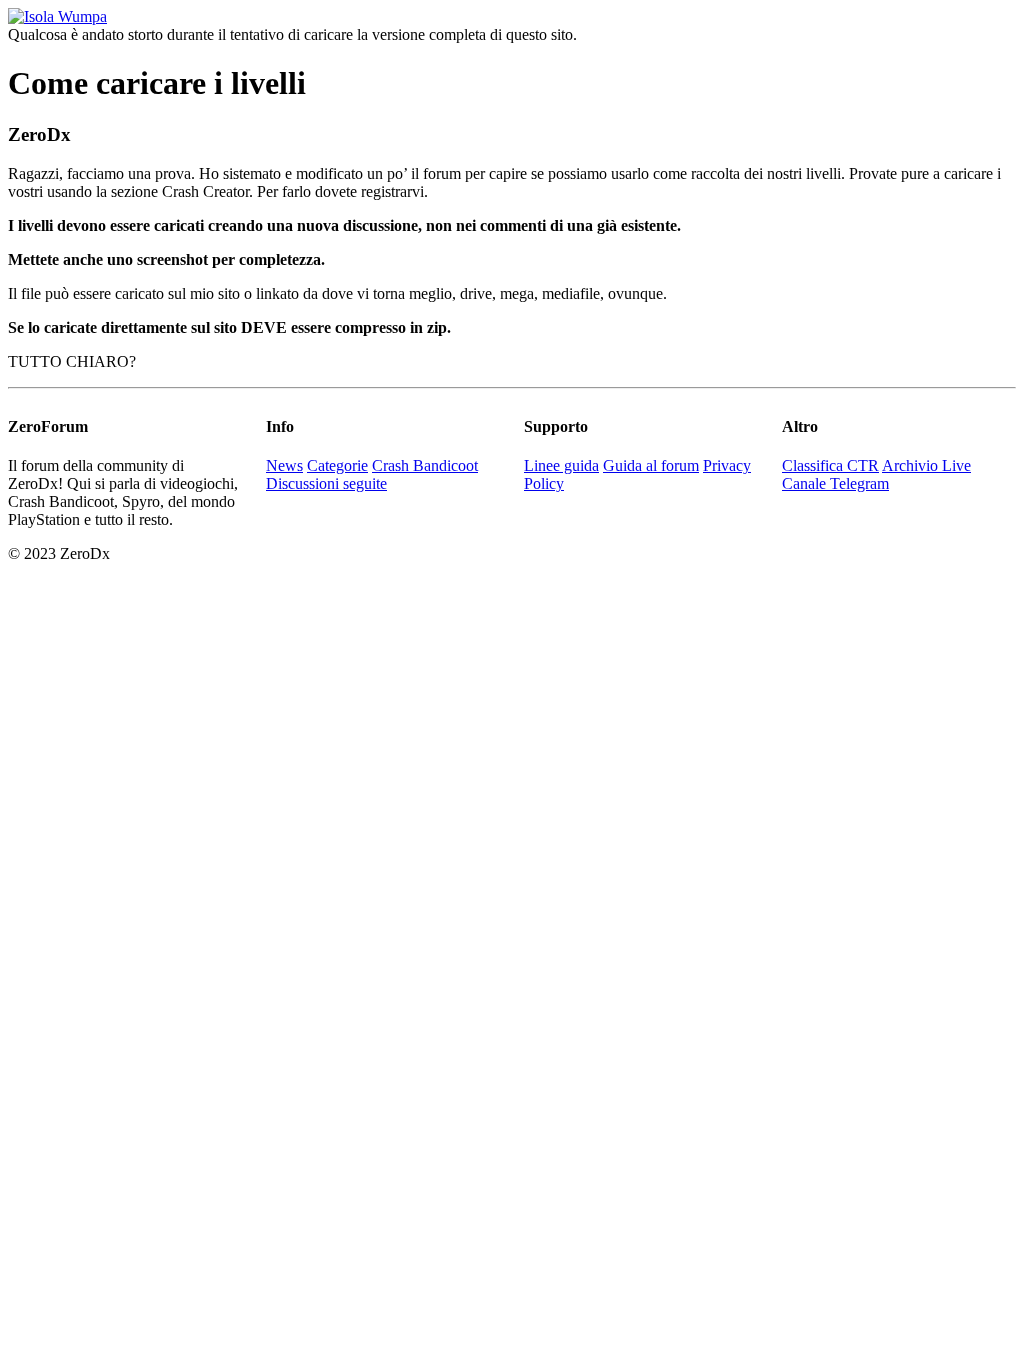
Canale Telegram (835, 483)
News (284, 465)
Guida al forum (651, 465)
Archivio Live (926, 465)
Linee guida (561, 465)
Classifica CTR (830, 465)
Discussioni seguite (326, 483)
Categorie (337, 465)
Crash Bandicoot (425, 465)
